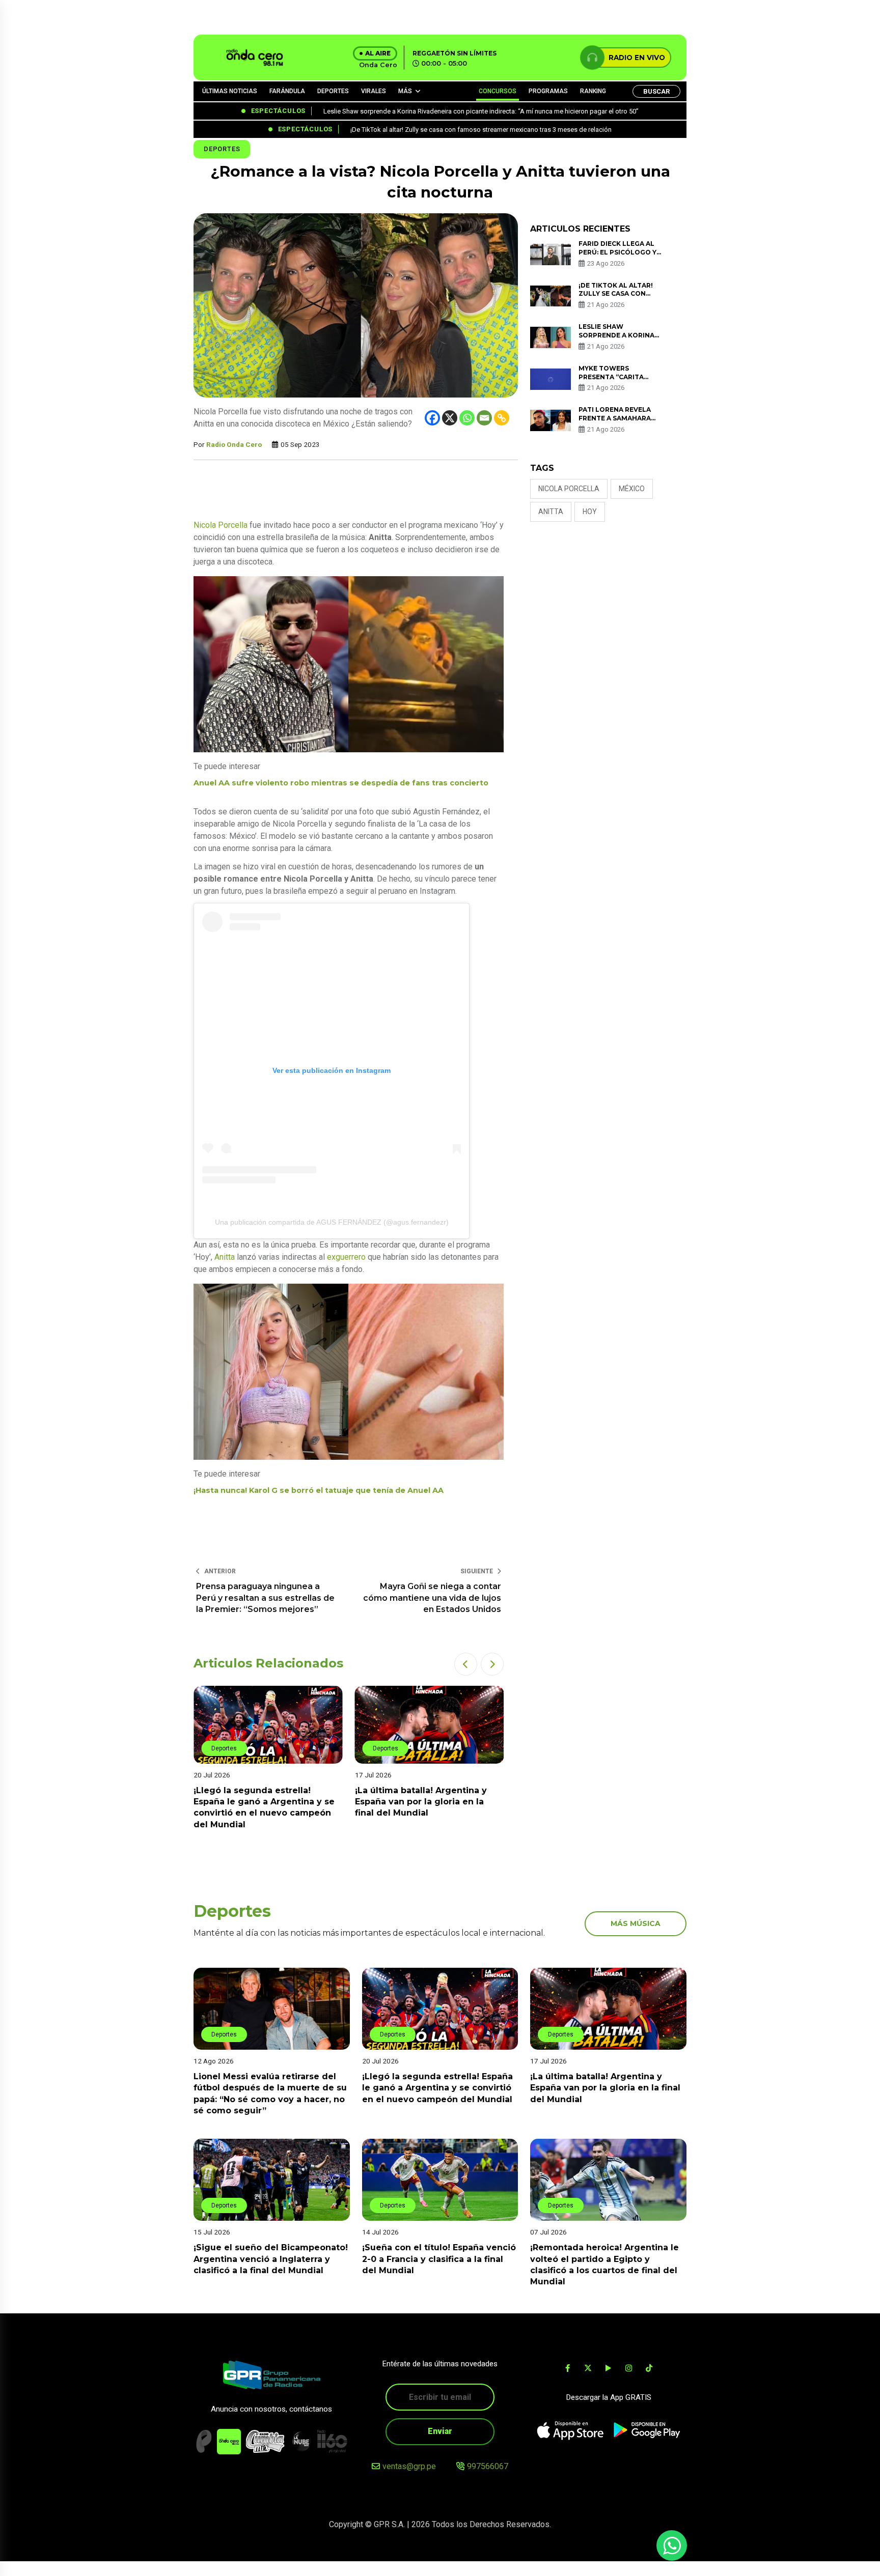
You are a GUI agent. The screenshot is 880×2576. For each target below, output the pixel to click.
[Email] (484, 418)
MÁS (405, 91)
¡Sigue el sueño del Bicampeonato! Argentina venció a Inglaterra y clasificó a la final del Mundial (271, 2259)
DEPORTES (333, 91)
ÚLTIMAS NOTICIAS (230, 91)
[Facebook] (432, 418)
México (632, 489)
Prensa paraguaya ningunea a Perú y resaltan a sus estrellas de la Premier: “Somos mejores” (265, 1598)
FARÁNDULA (287, 91)
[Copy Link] (502, 418)
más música (636, 1923)
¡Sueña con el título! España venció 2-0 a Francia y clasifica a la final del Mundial (439, 2259)
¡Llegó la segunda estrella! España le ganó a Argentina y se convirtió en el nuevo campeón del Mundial (437, 2088)
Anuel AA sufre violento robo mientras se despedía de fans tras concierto (341, 783)
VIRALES (374, 91)
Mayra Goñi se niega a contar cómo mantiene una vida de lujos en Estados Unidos (432, 1598)
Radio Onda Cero (234, 444)
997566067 (488, 2466)
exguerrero (346, 1257)
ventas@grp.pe (409, 2466)
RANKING (593, 91)
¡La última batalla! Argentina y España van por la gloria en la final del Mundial (259, 1802)
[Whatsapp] (467, 418)
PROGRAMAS (548, 91)
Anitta (225, 1257)
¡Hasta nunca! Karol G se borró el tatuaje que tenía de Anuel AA (319, 1490)
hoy (590, 512)
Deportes (222, 149)
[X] (450, 418)
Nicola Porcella (221, 525)
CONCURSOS (498, 91)
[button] (466, 1664)
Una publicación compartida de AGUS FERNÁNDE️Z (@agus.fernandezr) (332, 1222)
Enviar (440, 2431)
